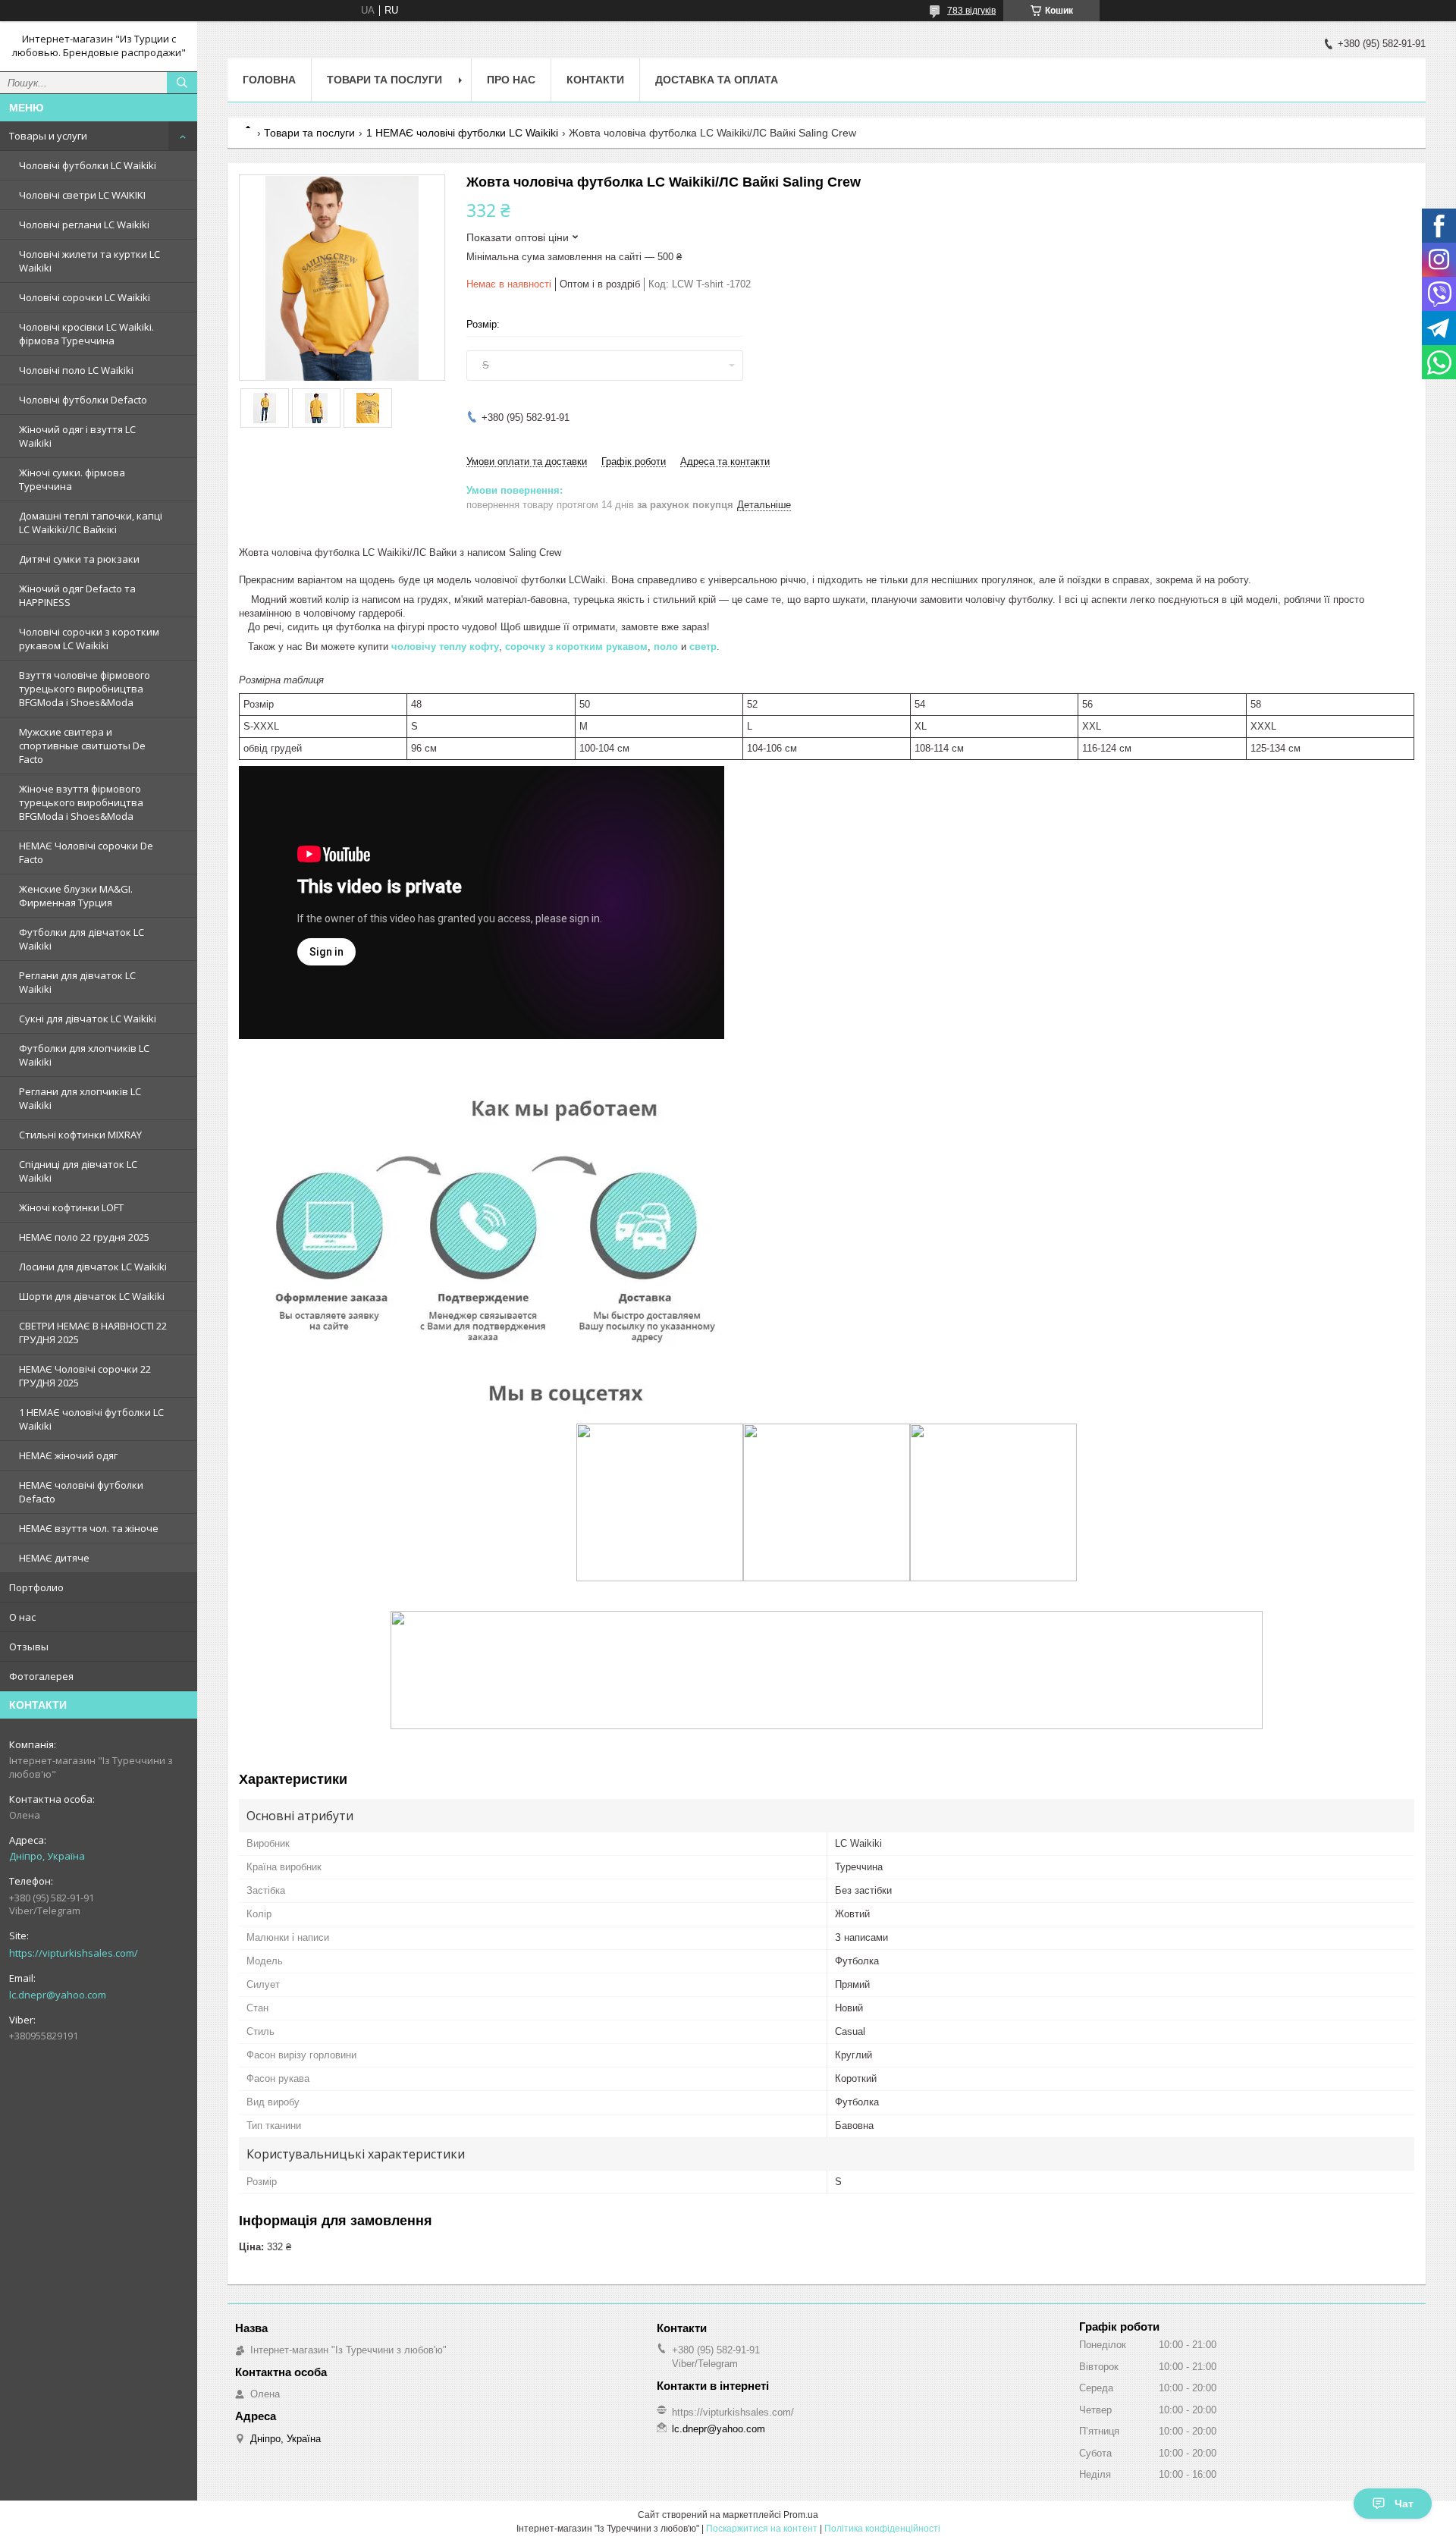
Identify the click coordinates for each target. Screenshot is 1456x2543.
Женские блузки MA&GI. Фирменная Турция (76, 896)
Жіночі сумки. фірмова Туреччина (72, 479)
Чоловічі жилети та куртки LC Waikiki (89, 261)
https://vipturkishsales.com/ (74, 1953)
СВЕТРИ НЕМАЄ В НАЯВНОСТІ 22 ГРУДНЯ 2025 (93, 1333)
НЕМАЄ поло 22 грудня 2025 (84, 1237)
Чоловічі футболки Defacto (83, 400)
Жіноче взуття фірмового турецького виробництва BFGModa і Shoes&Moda (81, 802)
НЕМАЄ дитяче (54, 1558)
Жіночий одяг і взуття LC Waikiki (77, 436)
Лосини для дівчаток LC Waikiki (93, 1267)
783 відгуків (971, 11)
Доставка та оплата (717, 80)
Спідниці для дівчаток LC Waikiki (78, 1171)
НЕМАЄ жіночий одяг (68, 1455)
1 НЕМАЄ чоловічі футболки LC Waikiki (91, 1419)
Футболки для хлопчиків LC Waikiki (84, 1055)
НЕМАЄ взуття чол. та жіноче (89, 1528)
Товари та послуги (384, 80)
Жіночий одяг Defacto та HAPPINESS (77, 595)
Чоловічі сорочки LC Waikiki (85, 297)
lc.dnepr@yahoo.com (58, 1995)
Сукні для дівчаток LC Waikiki (88, 1019)
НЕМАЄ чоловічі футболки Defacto (81, 1492)
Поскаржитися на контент (762, 2529)
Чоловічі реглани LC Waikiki (84, 224)
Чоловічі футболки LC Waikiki (88, 165)
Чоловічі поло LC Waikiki (76, 370)
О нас (22, 1617)
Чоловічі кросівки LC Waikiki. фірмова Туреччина (86, 334)
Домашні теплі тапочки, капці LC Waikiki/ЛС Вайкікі (91, 523)
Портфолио (36, 1587)
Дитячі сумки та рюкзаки (79, 559)
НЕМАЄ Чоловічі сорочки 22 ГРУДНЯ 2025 (85, 1376)
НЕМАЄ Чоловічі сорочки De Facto (86, 852)
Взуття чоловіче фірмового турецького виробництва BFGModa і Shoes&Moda (85, 689)
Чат (1404, 2504)
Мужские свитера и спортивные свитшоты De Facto (82, 746)
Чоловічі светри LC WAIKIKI (82, 195)
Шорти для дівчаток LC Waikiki (92, 1296)
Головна (269, 80)
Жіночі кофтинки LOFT (71, 1207)
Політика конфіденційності (882, 2529)
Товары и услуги (48, 136)
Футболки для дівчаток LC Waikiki (82, 939)
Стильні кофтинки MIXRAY (80, 1135)
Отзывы (29, 1647)
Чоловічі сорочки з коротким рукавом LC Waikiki (89, 639)
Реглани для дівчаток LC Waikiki (77, 982)
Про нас (511, 80)
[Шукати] (182, 83)
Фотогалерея (41, 1676)
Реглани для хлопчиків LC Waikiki (80, 1098)
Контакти (595, 80)
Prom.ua (801, 2515)
